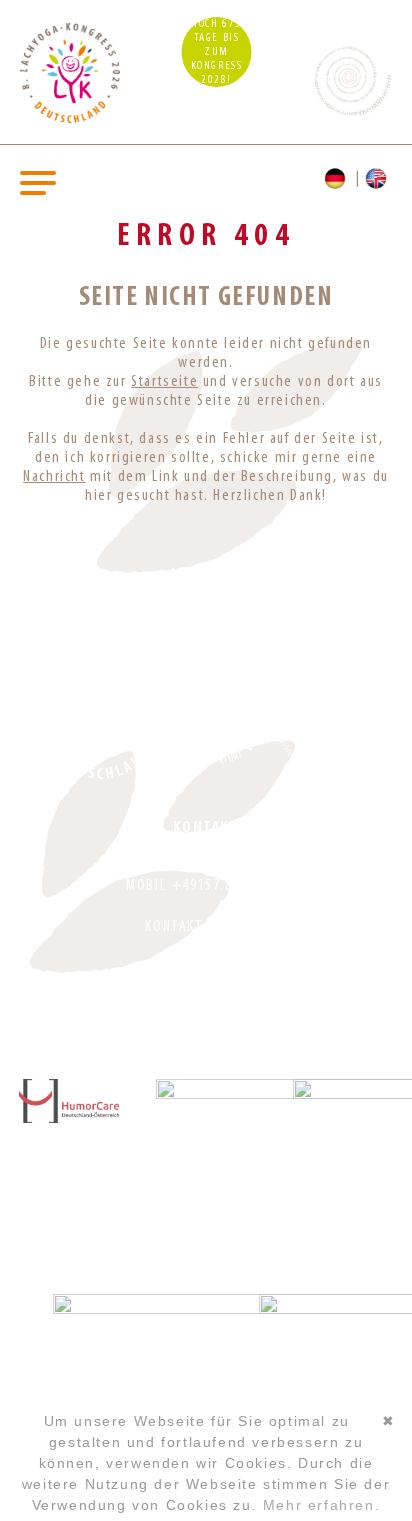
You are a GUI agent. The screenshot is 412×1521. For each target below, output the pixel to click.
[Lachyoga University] (70, 119)
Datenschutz (206, 996)
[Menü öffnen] (38, 181)
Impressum (206, 967)
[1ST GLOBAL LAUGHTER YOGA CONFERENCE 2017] (220, 719)
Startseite (164, 382)
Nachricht (54, 477)
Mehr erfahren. (321, 1505)
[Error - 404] (378, 179)
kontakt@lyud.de (205, 927)
